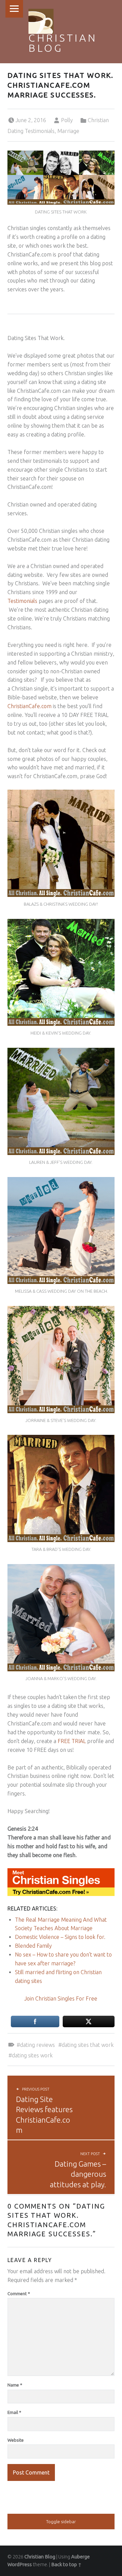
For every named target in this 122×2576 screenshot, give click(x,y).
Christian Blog (63, 43)
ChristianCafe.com (29, 706)
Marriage (68, 131)
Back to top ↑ (66, 2564)
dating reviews (37, 2045)
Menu (14, 9)
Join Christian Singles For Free (61, 1998)
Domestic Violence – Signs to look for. (60, 1937)
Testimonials (22, 601)
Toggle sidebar (61, 2522)
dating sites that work (88, 2045)
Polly (67, 120)
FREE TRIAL (72, 1741)
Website (16, 2440)
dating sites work (32, 2055)
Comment (19, 2293)
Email (14, 2412)
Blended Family (33, 1946)
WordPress (20, 2564)
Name (15, 2385)
